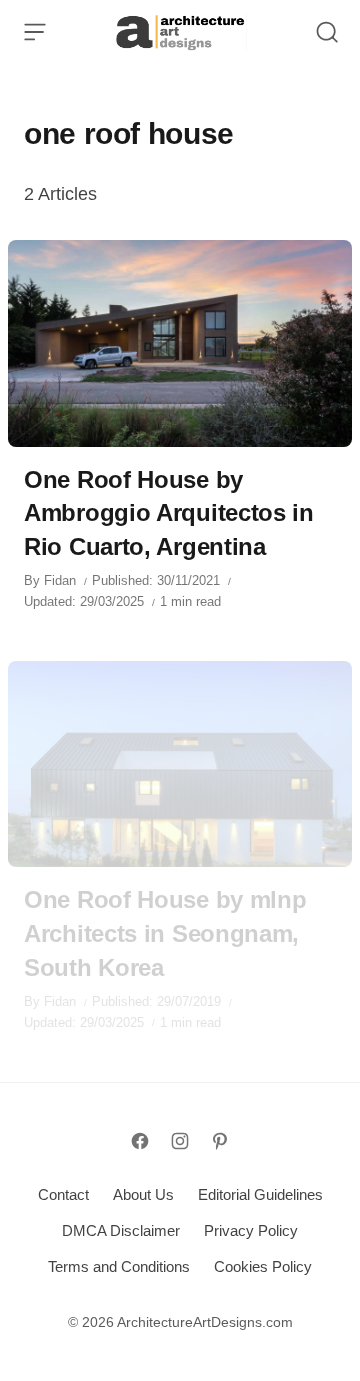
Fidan (60, 580)
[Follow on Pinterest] (220, 1141)
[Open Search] (327, 32)
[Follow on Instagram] (180, 1141)
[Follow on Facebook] (140, 1141)
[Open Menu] (35, 32)
